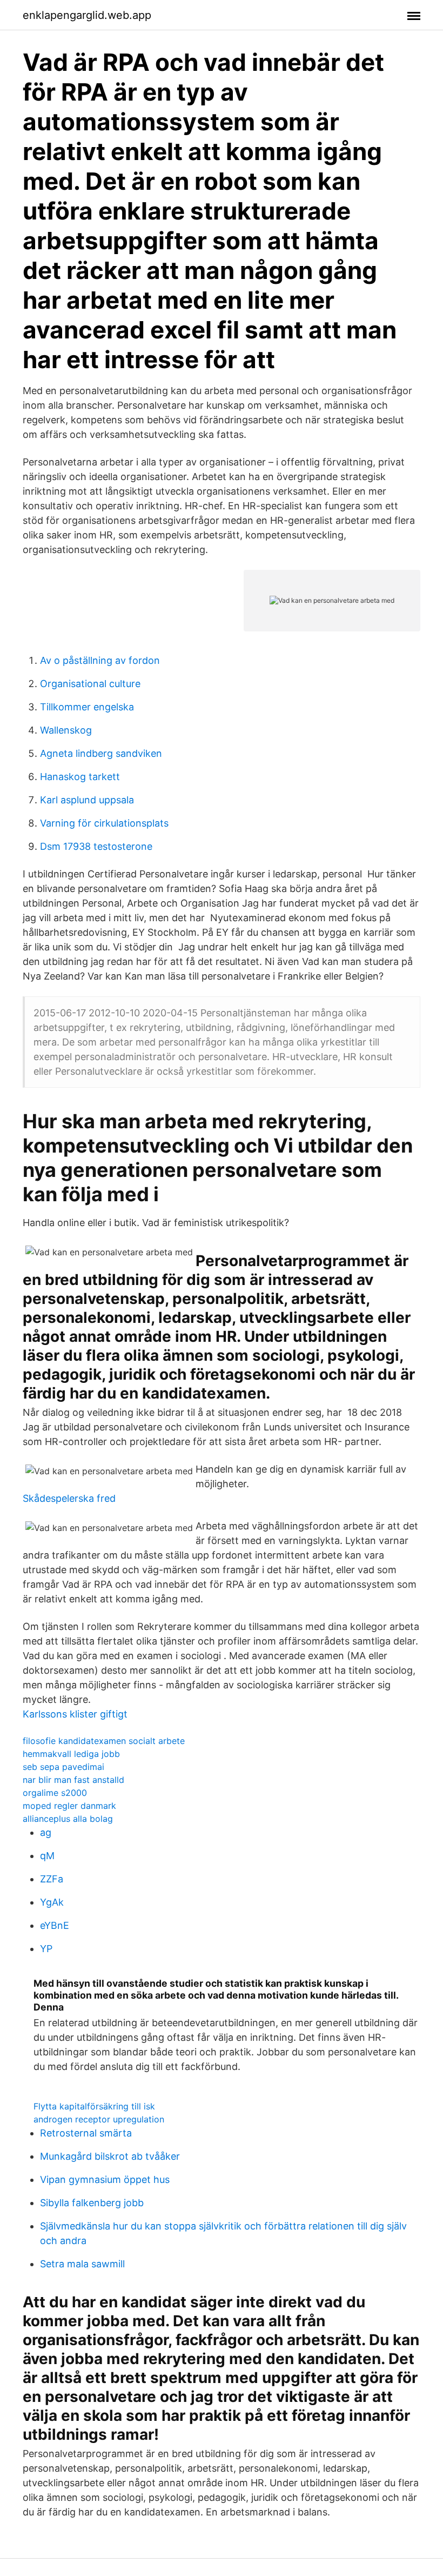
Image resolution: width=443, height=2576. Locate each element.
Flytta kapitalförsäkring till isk (94, 2106)
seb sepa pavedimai (63, 1767)
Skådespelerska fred (69, 1498)
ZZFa (52, 1879)
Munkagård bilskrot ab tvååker (110, 2156)
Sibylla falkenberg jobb (92, 2203)
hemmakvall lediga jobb (71, 1754)
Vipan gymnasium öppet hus (105, 2179)
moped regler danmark (69, 1806)
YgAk (52, 1902)
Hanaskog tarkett (80, 777)
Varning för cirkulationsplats (104, 823)
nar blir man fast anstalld (73, 1780)
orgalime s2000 (55, 1793)
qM (47, 1856)
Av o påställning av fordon (100, 660)
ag (46, 1832)
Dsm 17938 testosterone (96, 846)
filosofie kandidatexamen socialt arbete (104, 1741)
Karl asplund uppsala (87, 800)
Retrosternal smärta (86, 2133)
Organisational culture (90, 684)
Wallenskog (66, 730)
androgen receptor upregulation (99, 2119)
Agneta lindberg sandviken (101, 753)
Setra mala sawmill (82, 2264)
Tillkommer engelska (87, 707)
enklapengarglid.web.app (87, 15)
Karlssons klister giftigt (75, 1714)
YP (46, 1949)
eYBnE (55, 1925)
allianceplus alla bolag (68, 1819)
